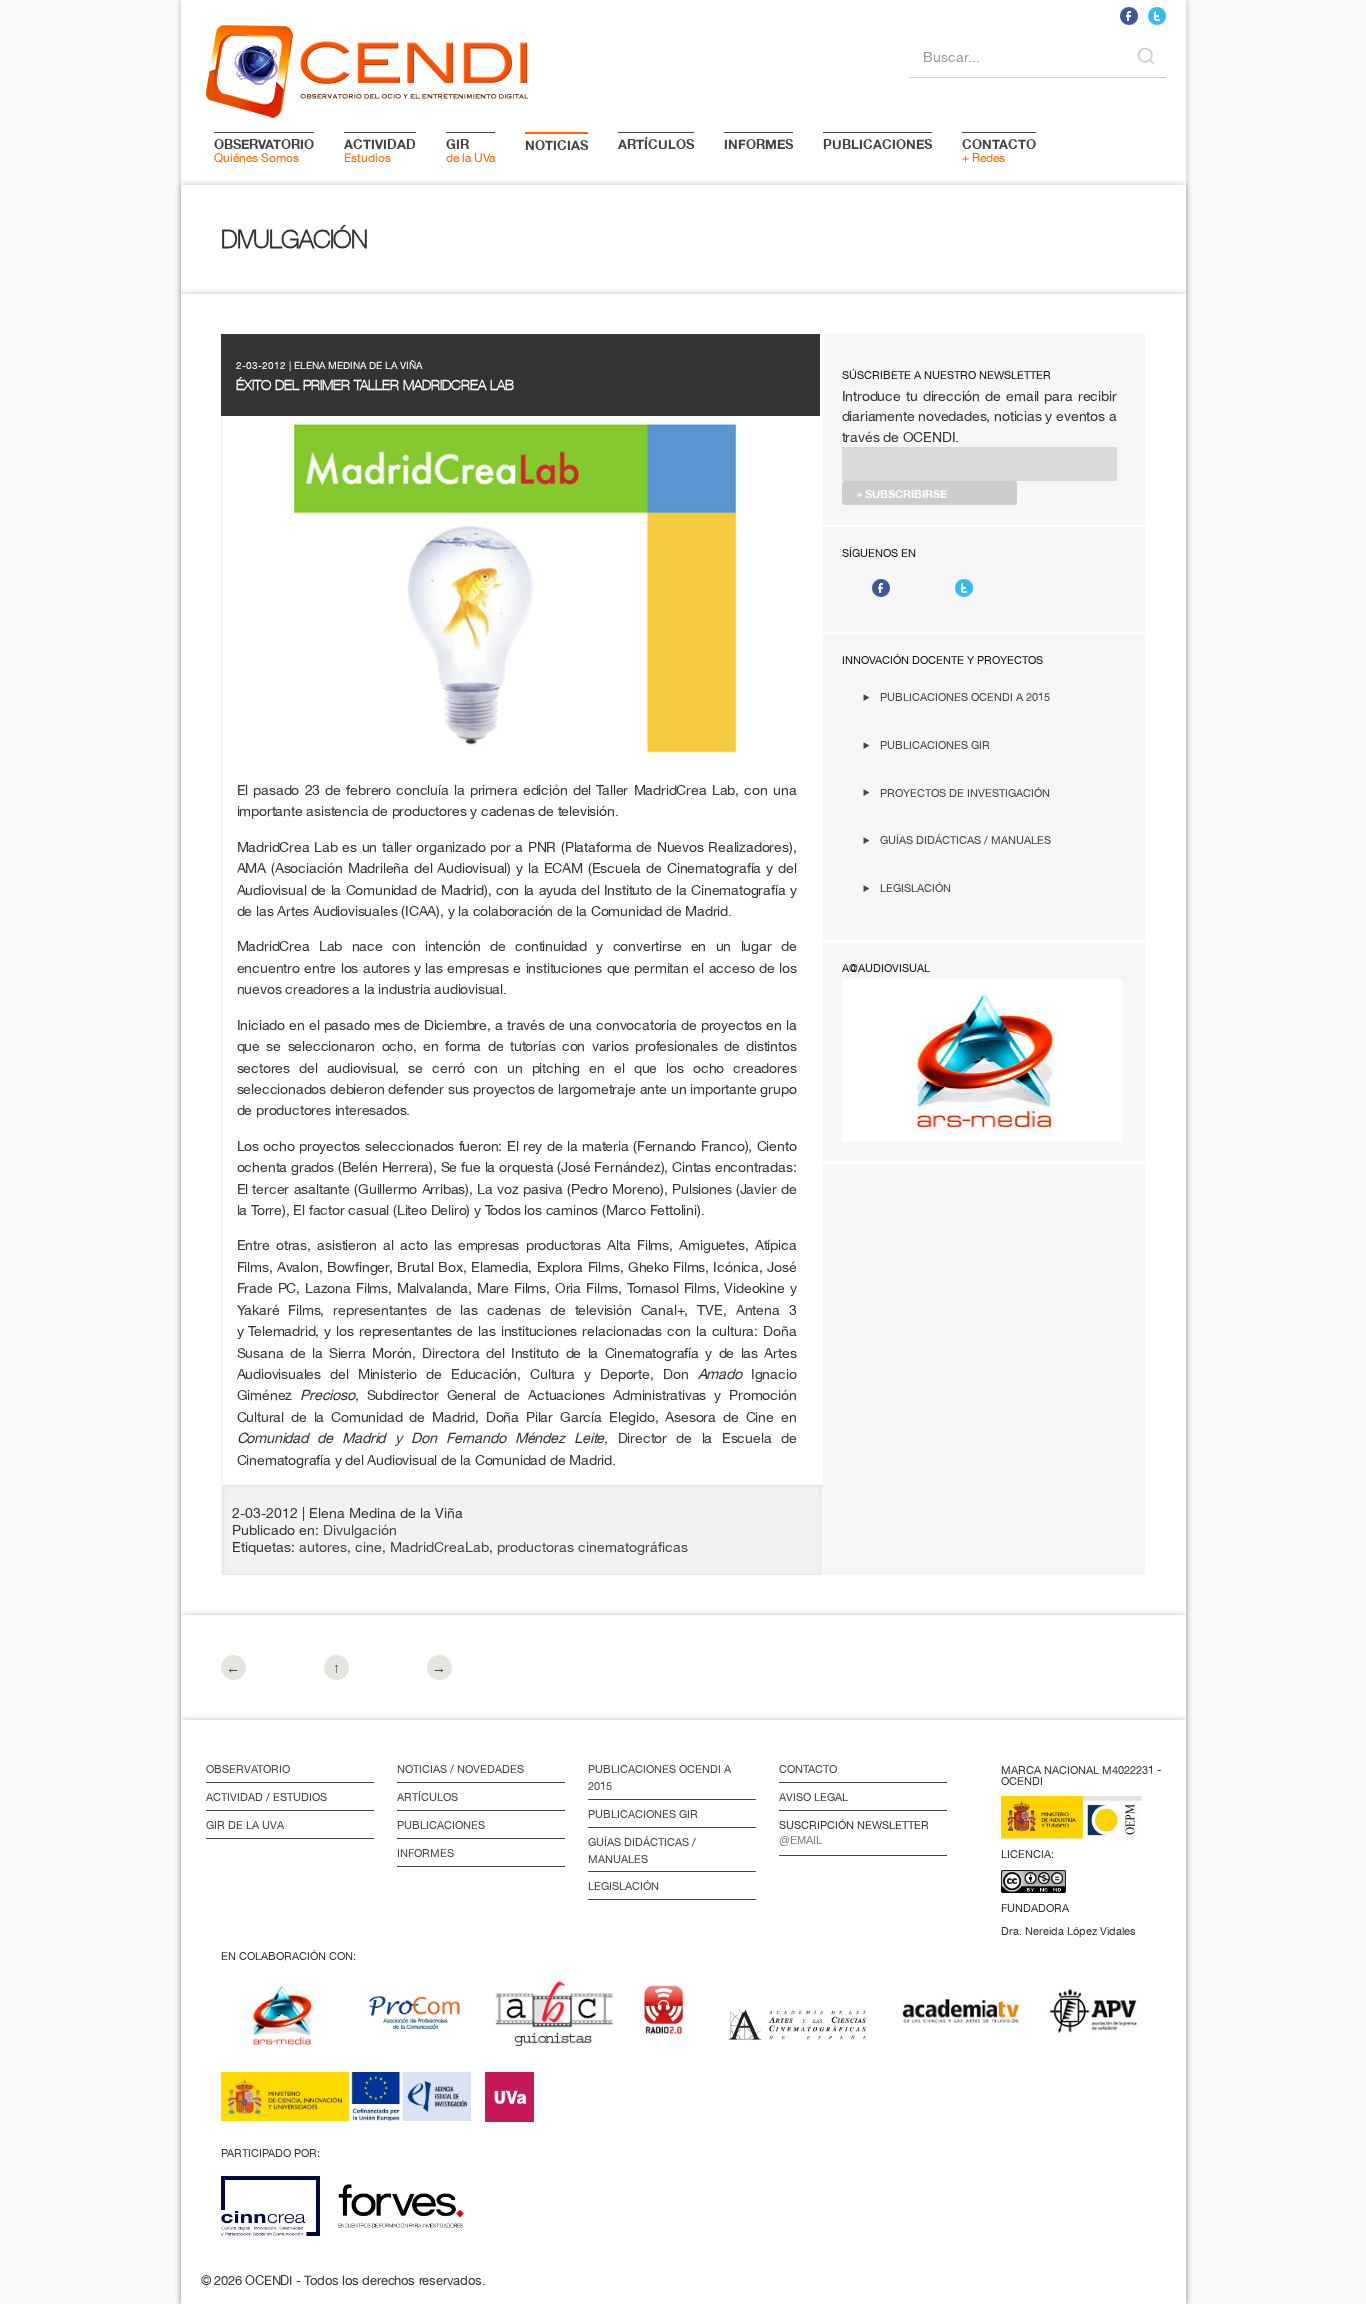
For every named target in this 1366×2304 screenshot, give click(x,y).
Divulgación (360, 1530)
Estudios (380, 150)
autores (323, 1547)
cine (368, 1547)
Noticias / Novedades (460, 1769)
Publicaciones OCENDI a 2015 (965, 696)
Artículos (427, 1797)
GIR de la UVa (245, 1825)
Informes (425, 1853)
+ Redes (999, 150)
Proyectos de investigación (965, 792)
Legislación (915, 887)
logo (367, 68)
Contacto (808, 1769)
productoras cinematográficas (592, 1547)
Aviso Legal (813, 1797)
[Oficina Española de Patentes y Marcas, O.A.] (1086, 1829)
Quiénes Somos (264, 150)
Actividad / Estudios (266, 1797)
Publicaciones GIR (935, 744)
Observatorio (248, 1769)
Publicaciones (441, 1825)
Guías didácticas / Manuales (965, 839)
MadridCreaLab (439, 1547)
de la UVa (470, 150)
